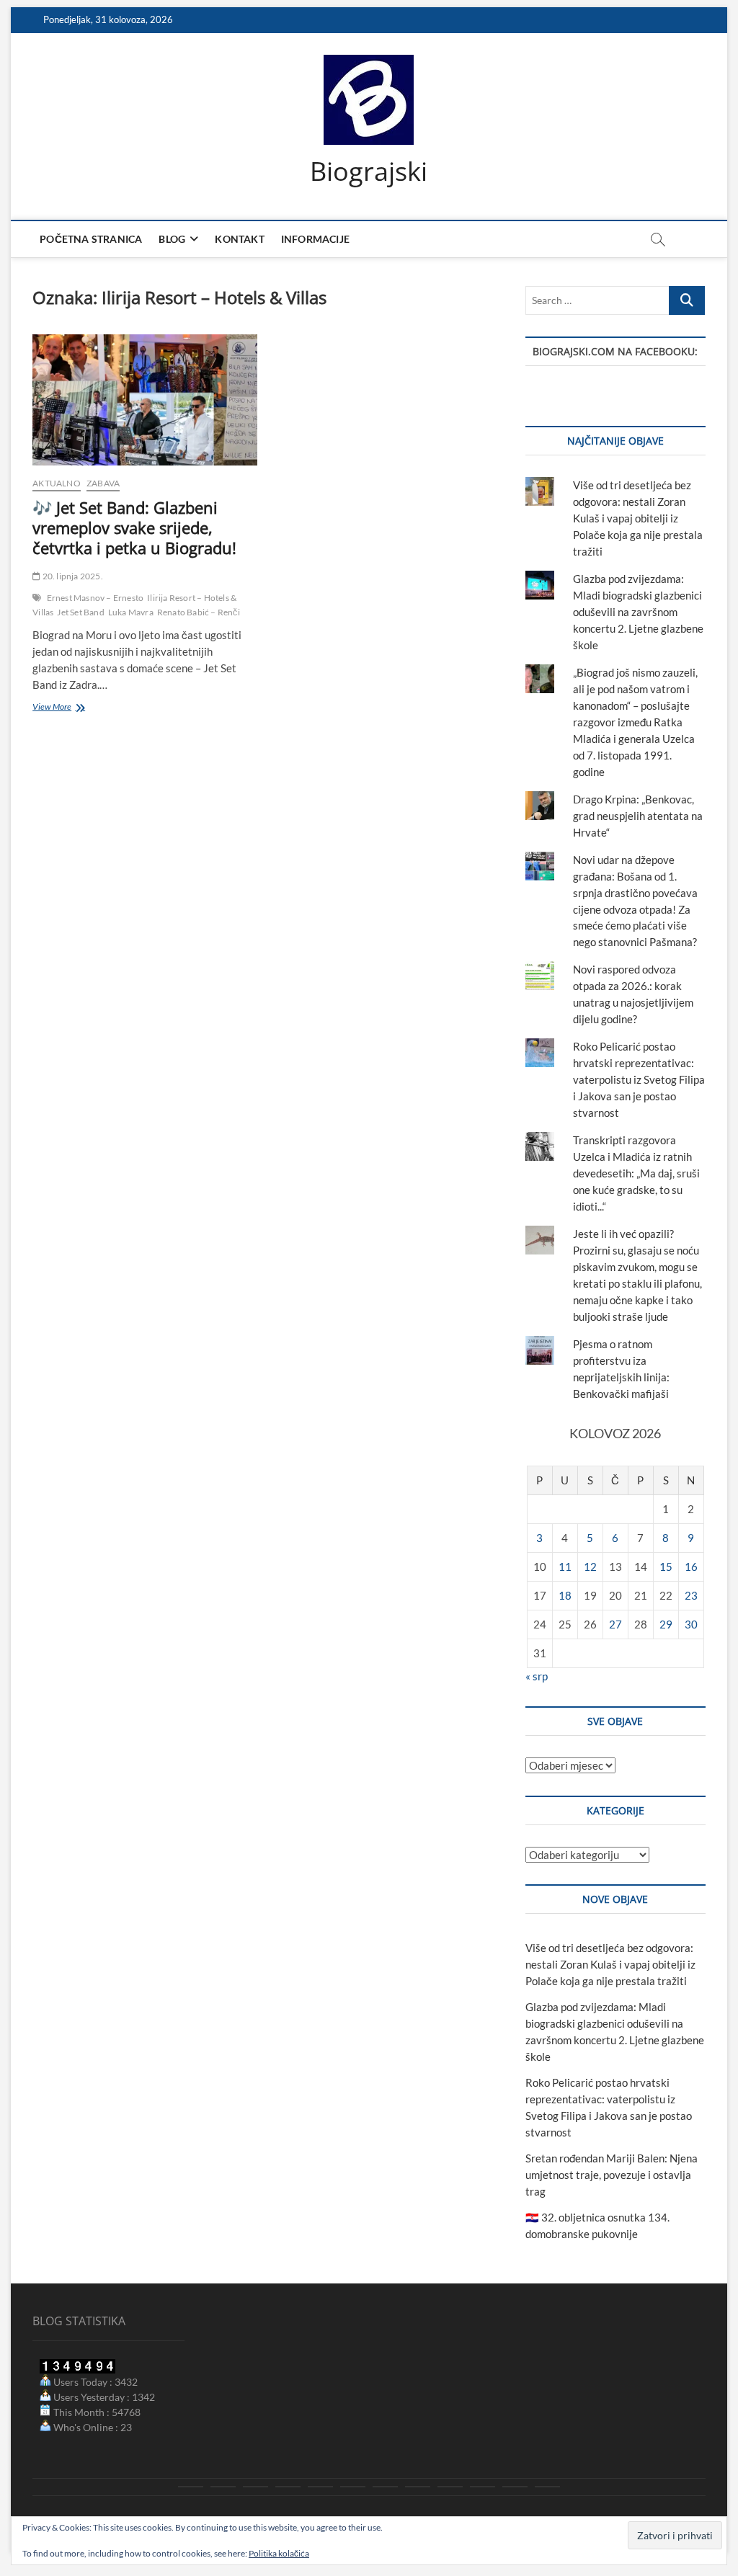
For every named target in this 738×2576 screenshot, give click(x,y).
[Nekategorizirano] (547, 2487)
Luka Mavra (131, 612)
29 (666, 1624)
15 (666, 1566)
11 (565, 1566)
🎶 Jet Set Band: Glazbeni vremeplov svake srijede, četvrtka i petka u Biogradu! (134, 527)
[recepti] (483, 2487)
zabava (103, 483)
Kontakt (239, 239)
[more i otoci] (320, 2487)
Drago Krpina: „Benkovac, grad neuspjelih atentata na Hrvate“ (638, 816)
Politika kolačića (279, 2553)
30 (691, 1624)
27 (615, 1624)
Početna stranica (91, 239)
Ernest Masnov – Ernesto (95, 598)
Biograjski (369, 171)
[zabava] (450, 2487)
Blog (172, 239)
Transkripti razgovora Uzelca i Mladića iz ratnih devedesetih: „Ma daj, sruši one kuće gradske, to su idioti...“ (636, 1173)
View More (70, 708)
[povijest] (223, 2487)
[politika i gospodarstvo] (288, 2487)
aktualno (57, 483)
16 (691, 1566)
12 (590, 1566)
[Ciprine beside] (515, 2487)
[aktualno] (191, 2487)
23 (691, 1595)
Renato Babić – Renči (199, 612)
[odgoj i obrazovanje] (418, 2487)
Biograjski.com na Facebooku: (615, 351)
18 (565, 1595)
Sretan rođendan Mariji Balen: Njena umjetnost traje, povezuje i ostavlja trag (612, 2175)
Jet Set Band (80, 612)
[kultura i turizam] (255, 2487)
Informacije (315, 239)
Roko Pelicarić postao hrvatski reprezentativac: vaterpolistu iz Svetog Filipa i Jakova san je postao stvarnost (639, 1079)
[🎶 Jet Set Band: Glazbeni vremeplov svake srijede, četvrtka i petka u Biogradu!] (145, 400)
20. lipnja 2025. (71, 576)
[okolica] (385, 2487)
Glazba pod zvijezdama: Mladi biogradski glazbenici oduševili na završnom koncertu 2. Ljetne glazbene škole (638, 612)
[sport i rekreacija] (353, 2487)
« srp (537, 1676)
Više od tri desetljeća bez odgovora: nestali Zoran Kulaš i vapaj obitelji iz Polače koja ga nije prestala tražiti (638, 518)
